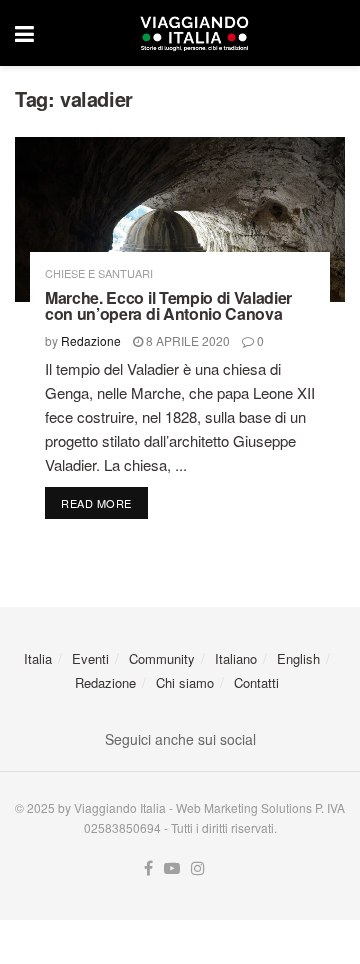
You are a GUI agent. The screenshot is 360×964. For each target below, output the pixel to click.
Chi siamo (185, 682)
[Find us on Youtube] (172, 868)
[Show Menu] (24, 33)
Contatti (256, 682)
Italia (38, 658)
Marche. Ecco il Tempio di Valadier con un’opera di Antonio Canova (168, 305)
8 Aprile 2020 (186, 340)
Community (162, 658)
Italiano (236, 658)
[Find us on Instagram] (198, 868)
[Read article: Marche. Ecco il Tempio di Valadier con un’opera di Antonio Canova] (180, 219)
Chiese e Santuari (99, 273)
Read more (104, 502)
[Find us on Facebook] (148, 868)
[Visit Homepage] (194, 33)
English (298, 658)
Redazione (91, 340)
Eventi (90, 658)
